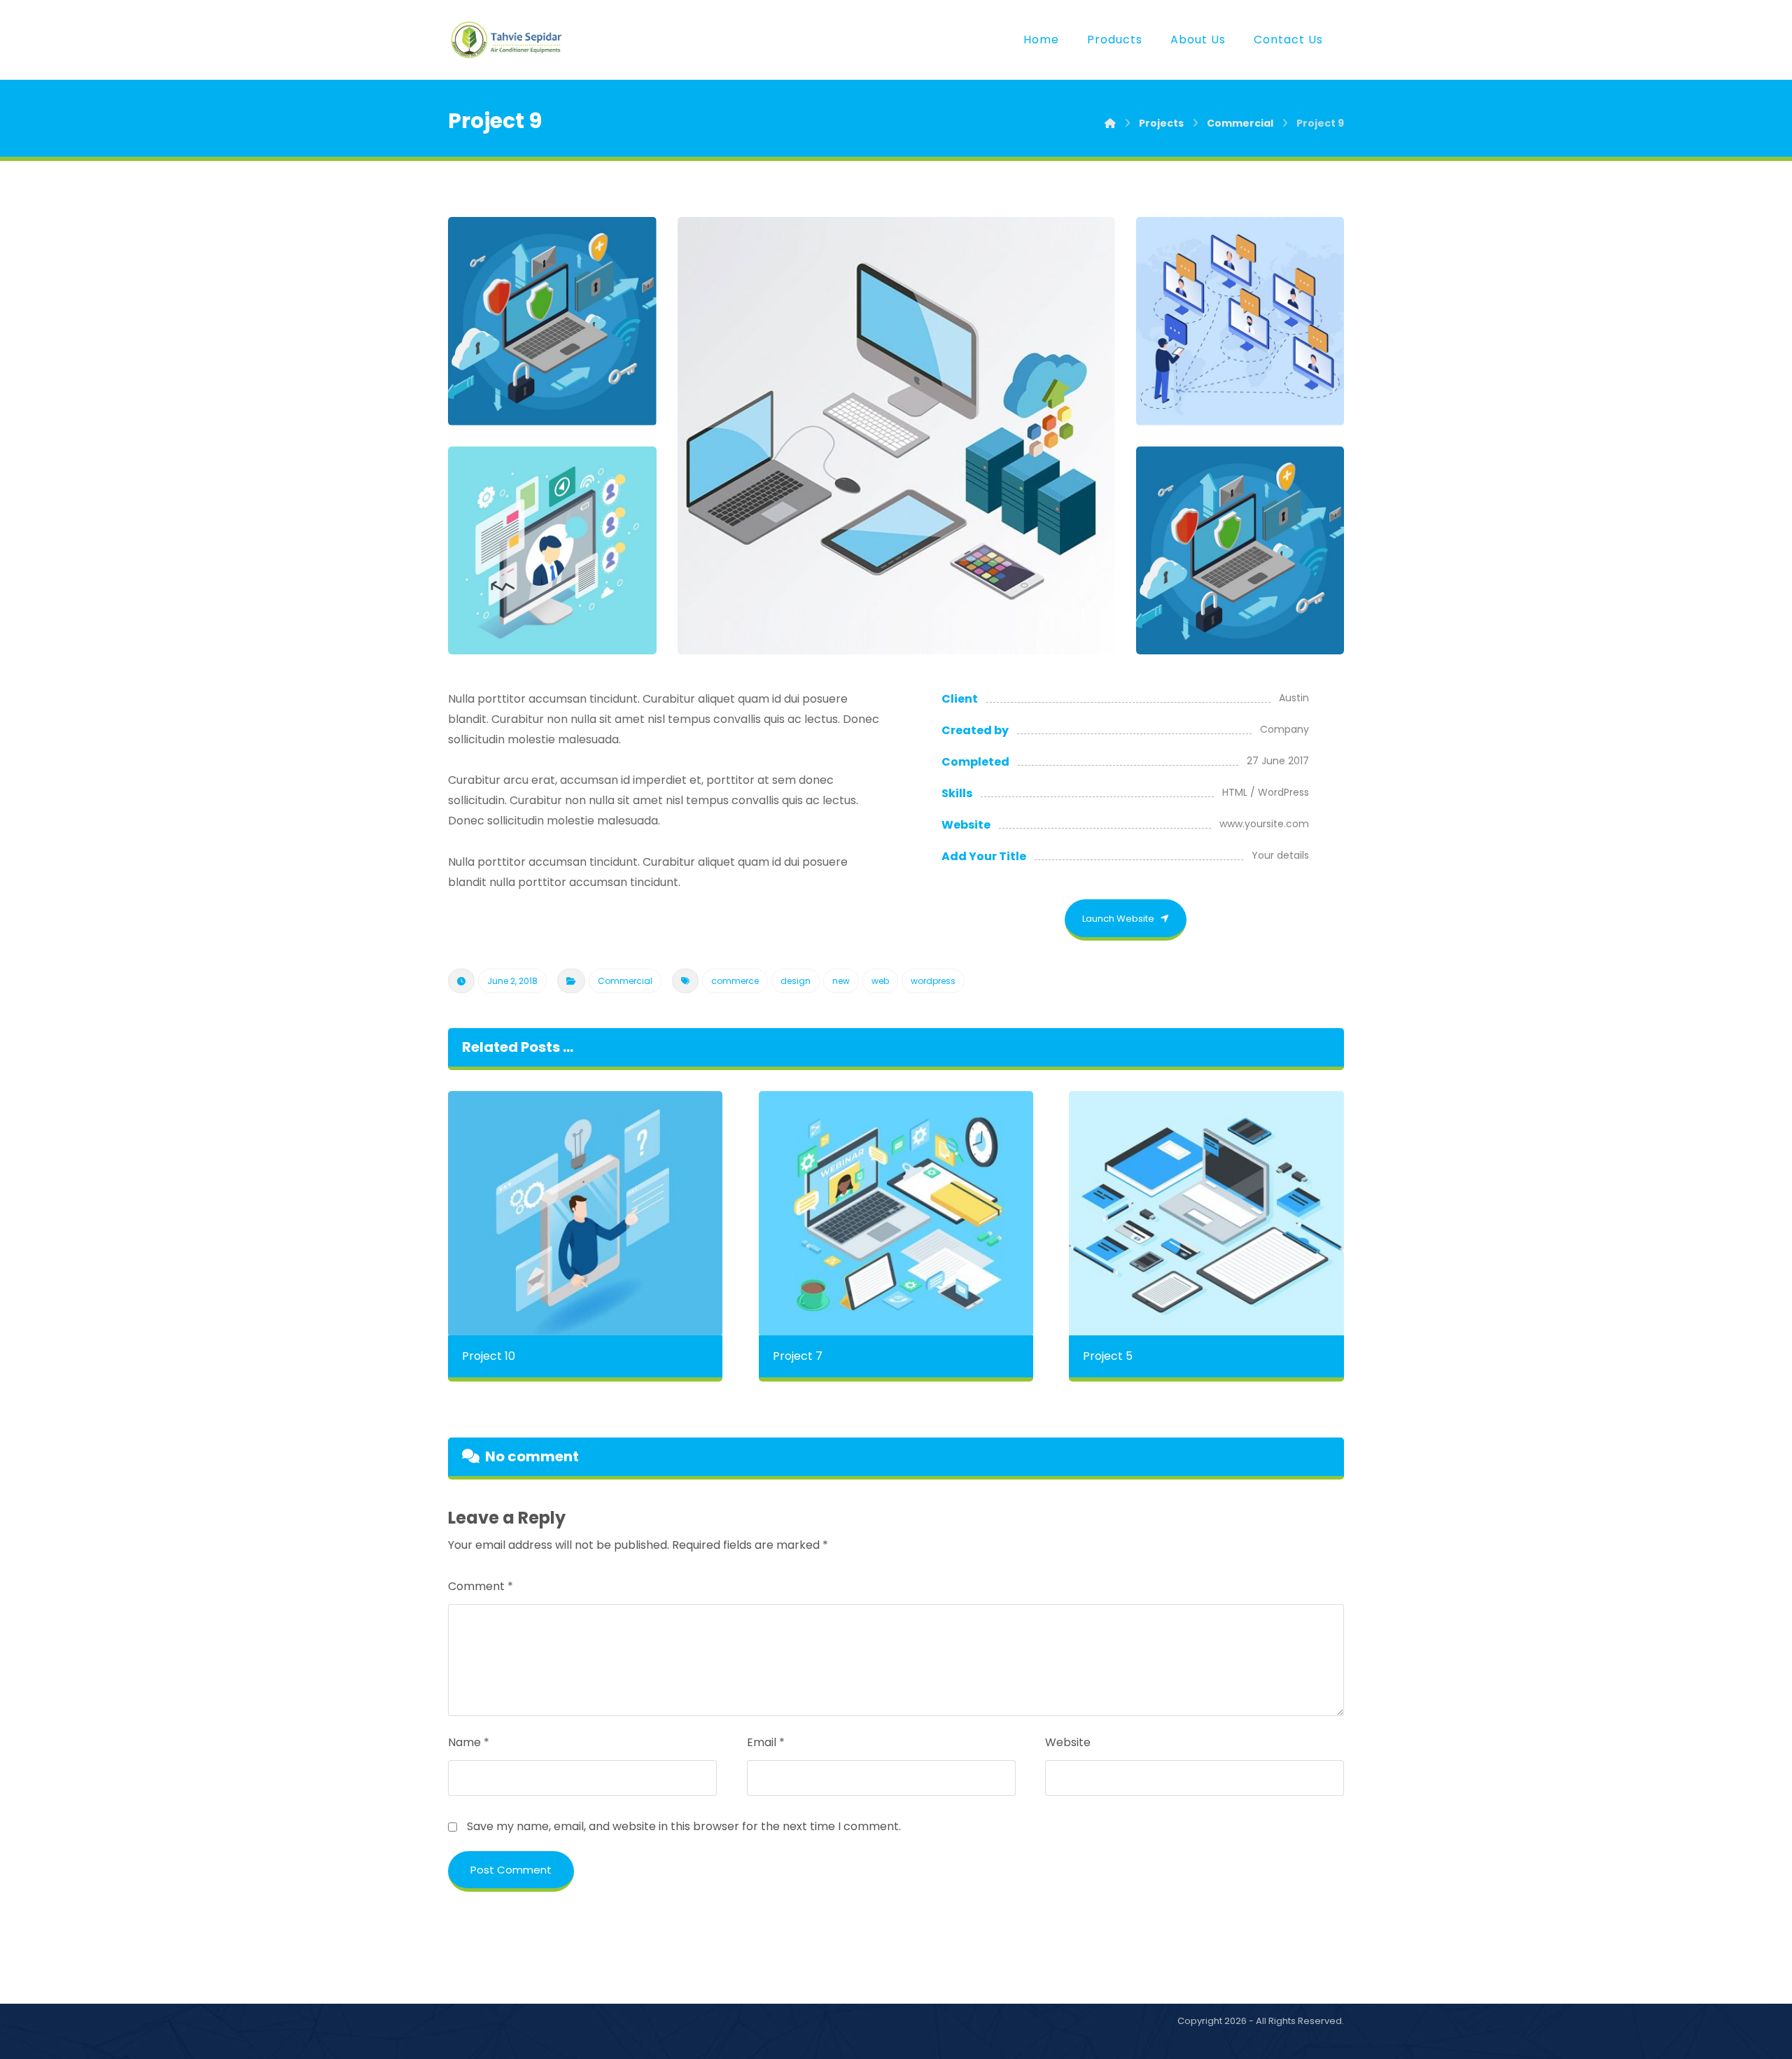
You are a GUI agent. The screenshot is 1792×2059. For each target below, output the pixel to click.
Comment (481, 1586)
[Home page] (1110, 123)
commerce (735, 981)
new (841, 981)
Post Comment (511, 1870)
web (880, 981)
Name (469, 1742)
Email (766, 1742)
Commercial (625, 981)
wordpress (933, 981)
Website (1068, 1742)
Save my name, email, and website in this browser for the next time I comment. (684, 1826)
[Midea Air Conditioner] (507, 40)
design (796, 981)
